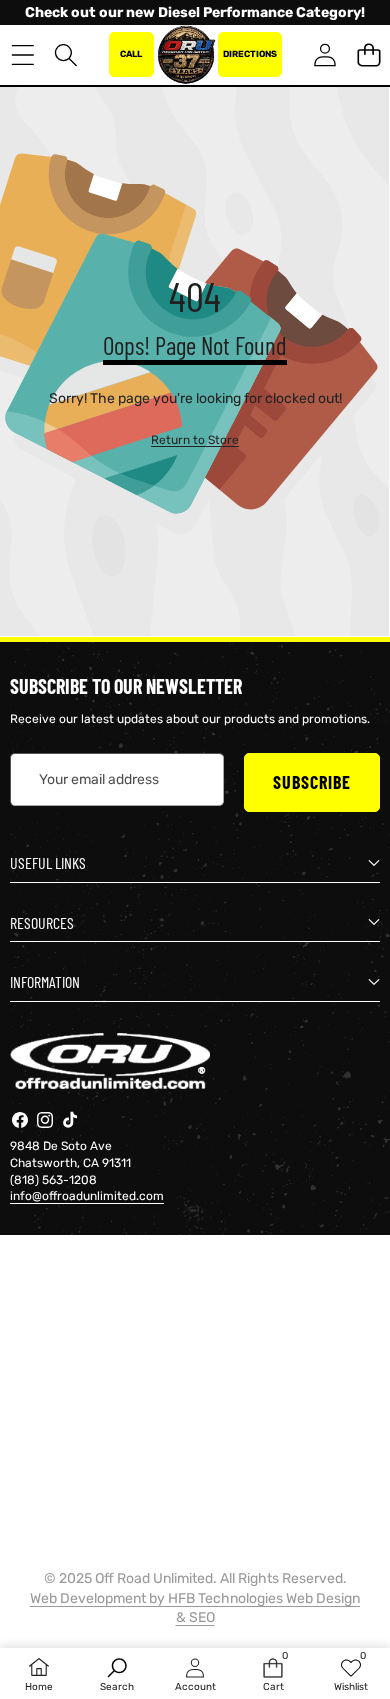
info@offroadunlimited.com (87, 1196)
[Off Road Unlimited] (186, 55)
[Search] (66, 54)
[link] (195, 440)
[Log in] (324, 54)
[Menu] (22, 54)
